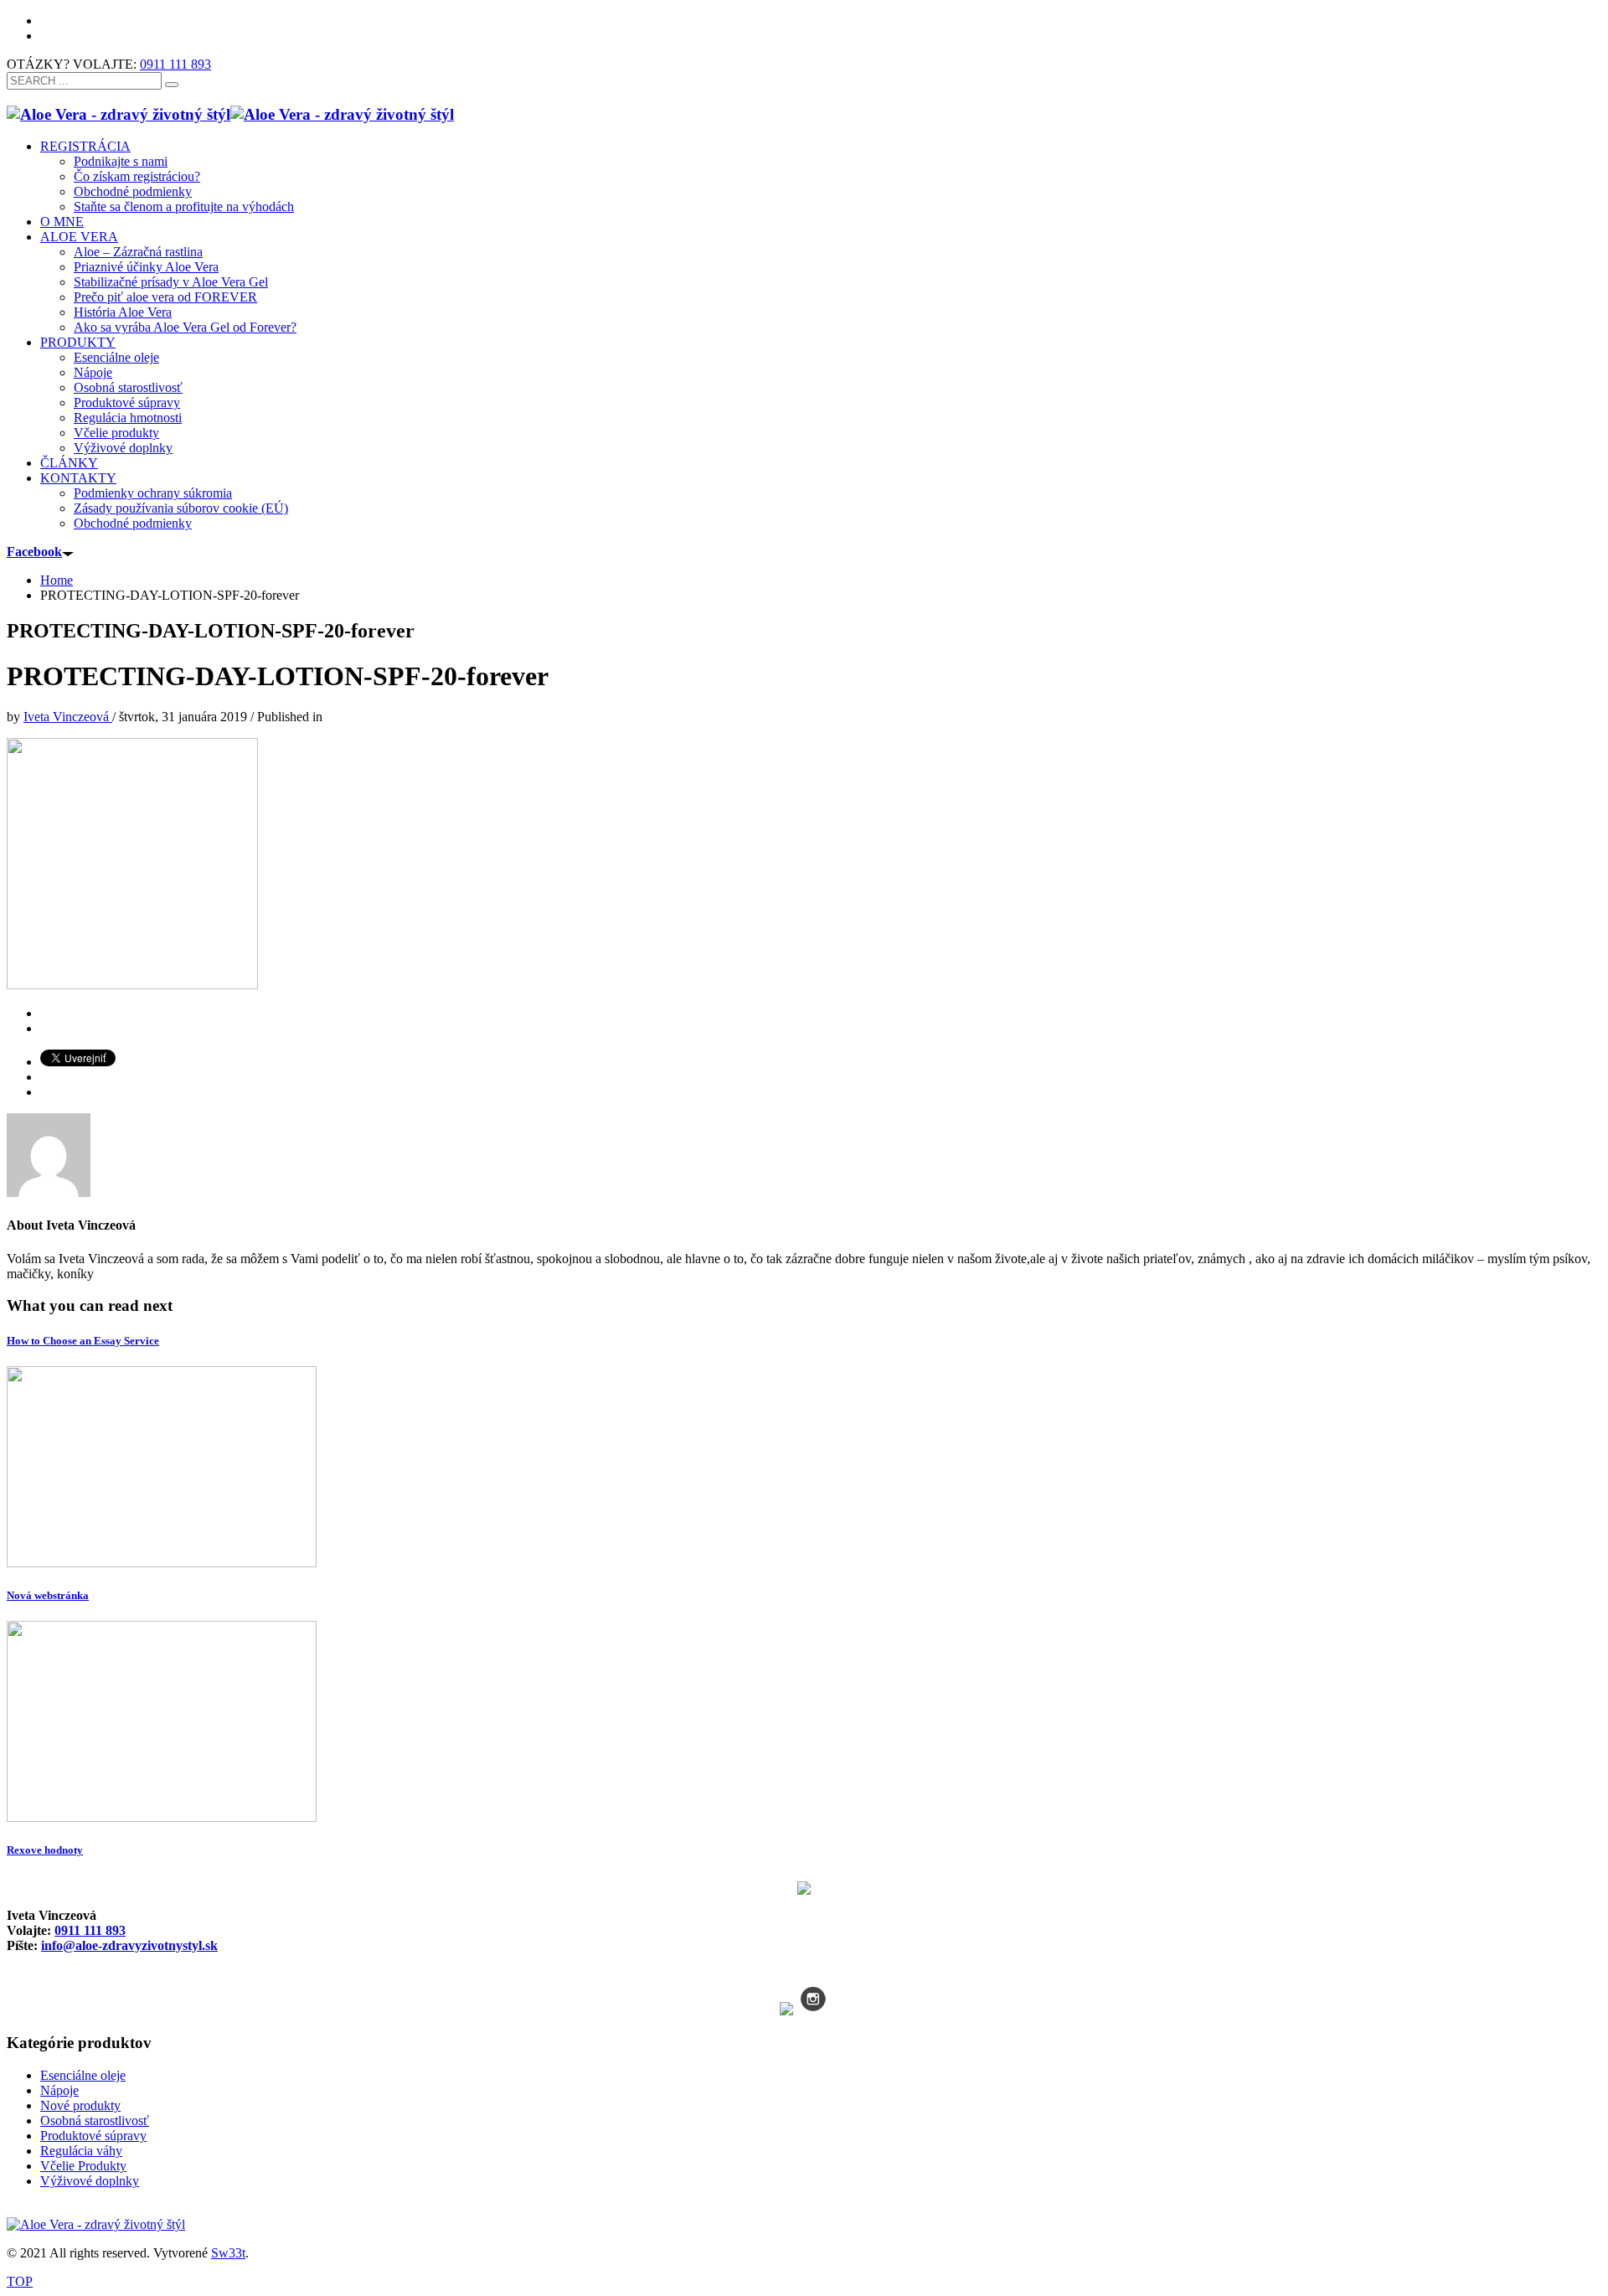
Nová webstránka (48, 1595)
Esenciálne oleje (83, 2075)
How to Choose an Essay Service (83, 1341)
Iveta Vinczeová (68, 717)
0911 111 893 (175, 64)
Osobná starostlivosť (95, 2121)
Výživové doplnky (90, 2181)
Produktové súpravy (93, 2136)
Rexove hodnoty (45, 1850)
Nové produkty (80, 2105)
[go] (172, 85)
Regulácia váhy (81, 2151)
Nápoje (59, 2090)
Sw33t (228, 2253)
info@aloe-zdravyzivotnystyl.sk (129, 1945)
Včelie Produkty (83, 2166)
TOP (20, 2281)
